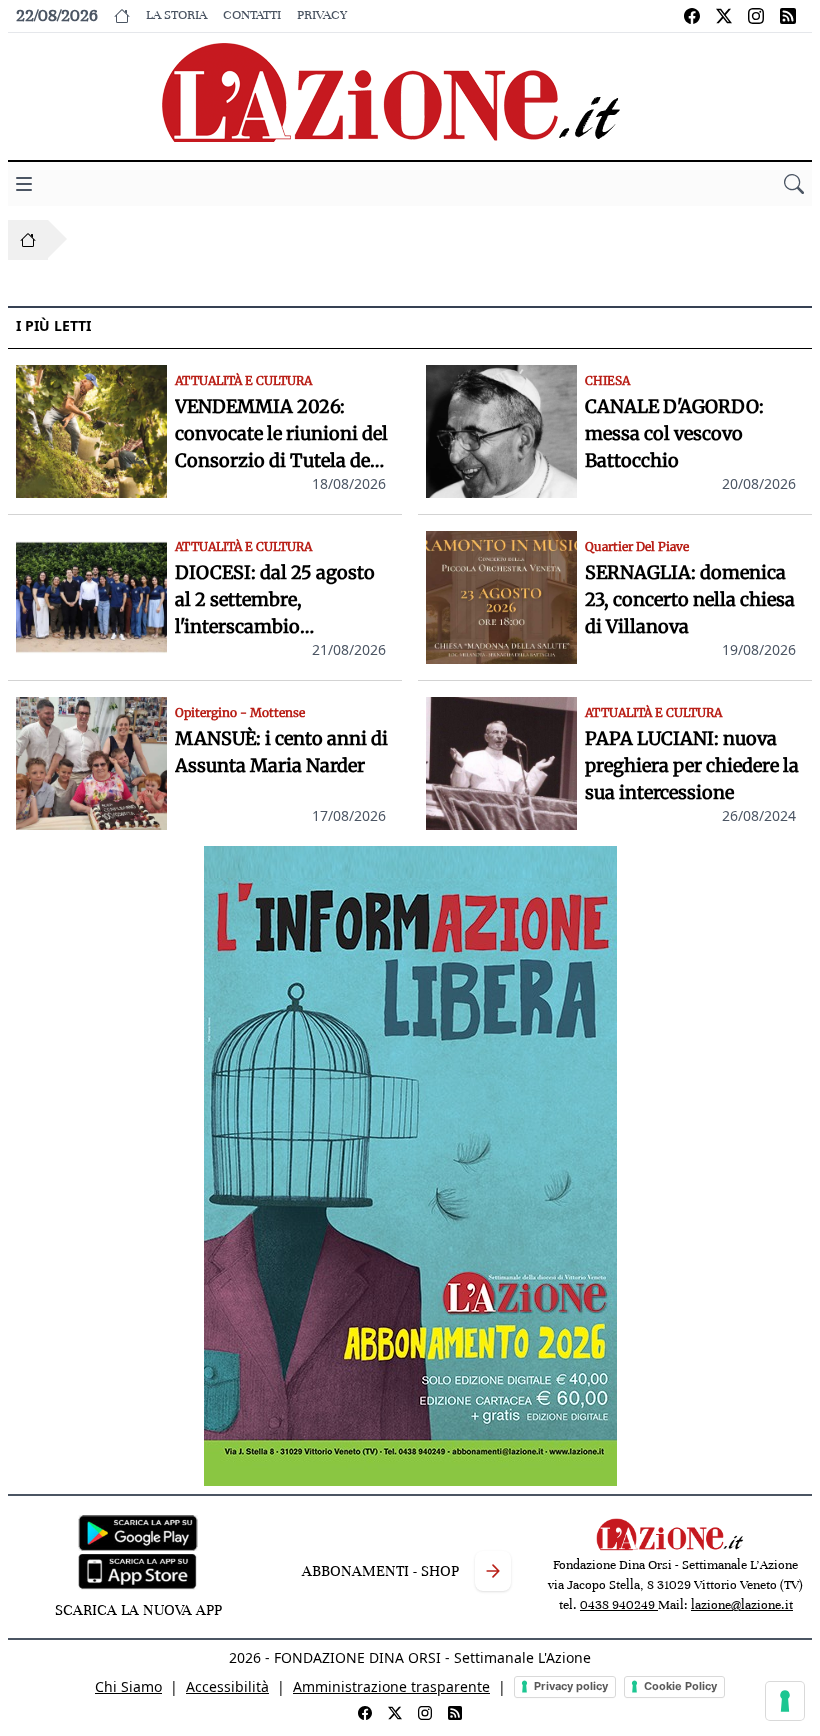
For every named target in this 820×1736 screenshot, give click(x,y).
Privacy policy (571, 1686)
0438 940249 (619, 1605)
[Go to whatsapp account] (788, 16)
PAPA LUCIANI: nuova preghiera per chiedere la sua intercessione (692, 765)
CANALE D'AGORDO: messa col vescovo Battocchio (674, 433)
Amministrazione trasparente (391, 1686)
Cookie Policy (680, 1686)
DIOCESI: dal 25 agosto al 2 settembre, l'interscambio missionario (275, 600)
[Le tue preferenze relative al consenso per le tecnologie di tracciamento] (785, 1701)
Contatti (252, 15)
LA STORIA (176, 15)
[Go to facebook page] (692, 16)
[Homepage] (28, 240)
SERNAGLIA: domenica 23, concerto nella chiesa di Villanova (690, 599)
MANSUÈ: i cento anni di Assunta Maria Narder (281, 752)
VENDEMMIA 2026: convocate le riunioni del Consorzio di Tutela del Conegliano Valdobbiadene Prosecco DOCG (281, 434)
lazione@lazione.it (742, 1605)
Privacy (322, 15)
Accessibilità (227, 1686)
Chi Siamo (128, 1686)
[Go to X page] (724, 16)
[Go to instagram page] (756, 16)
